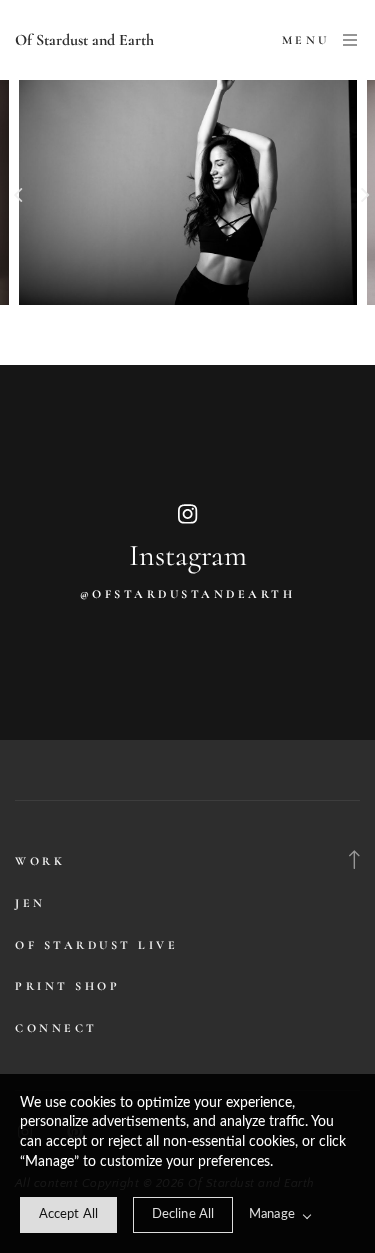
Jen (30, 903)
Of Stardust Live (96, 945)
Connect (56, 1028)
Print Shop (67, 986)
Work (40, 861)
